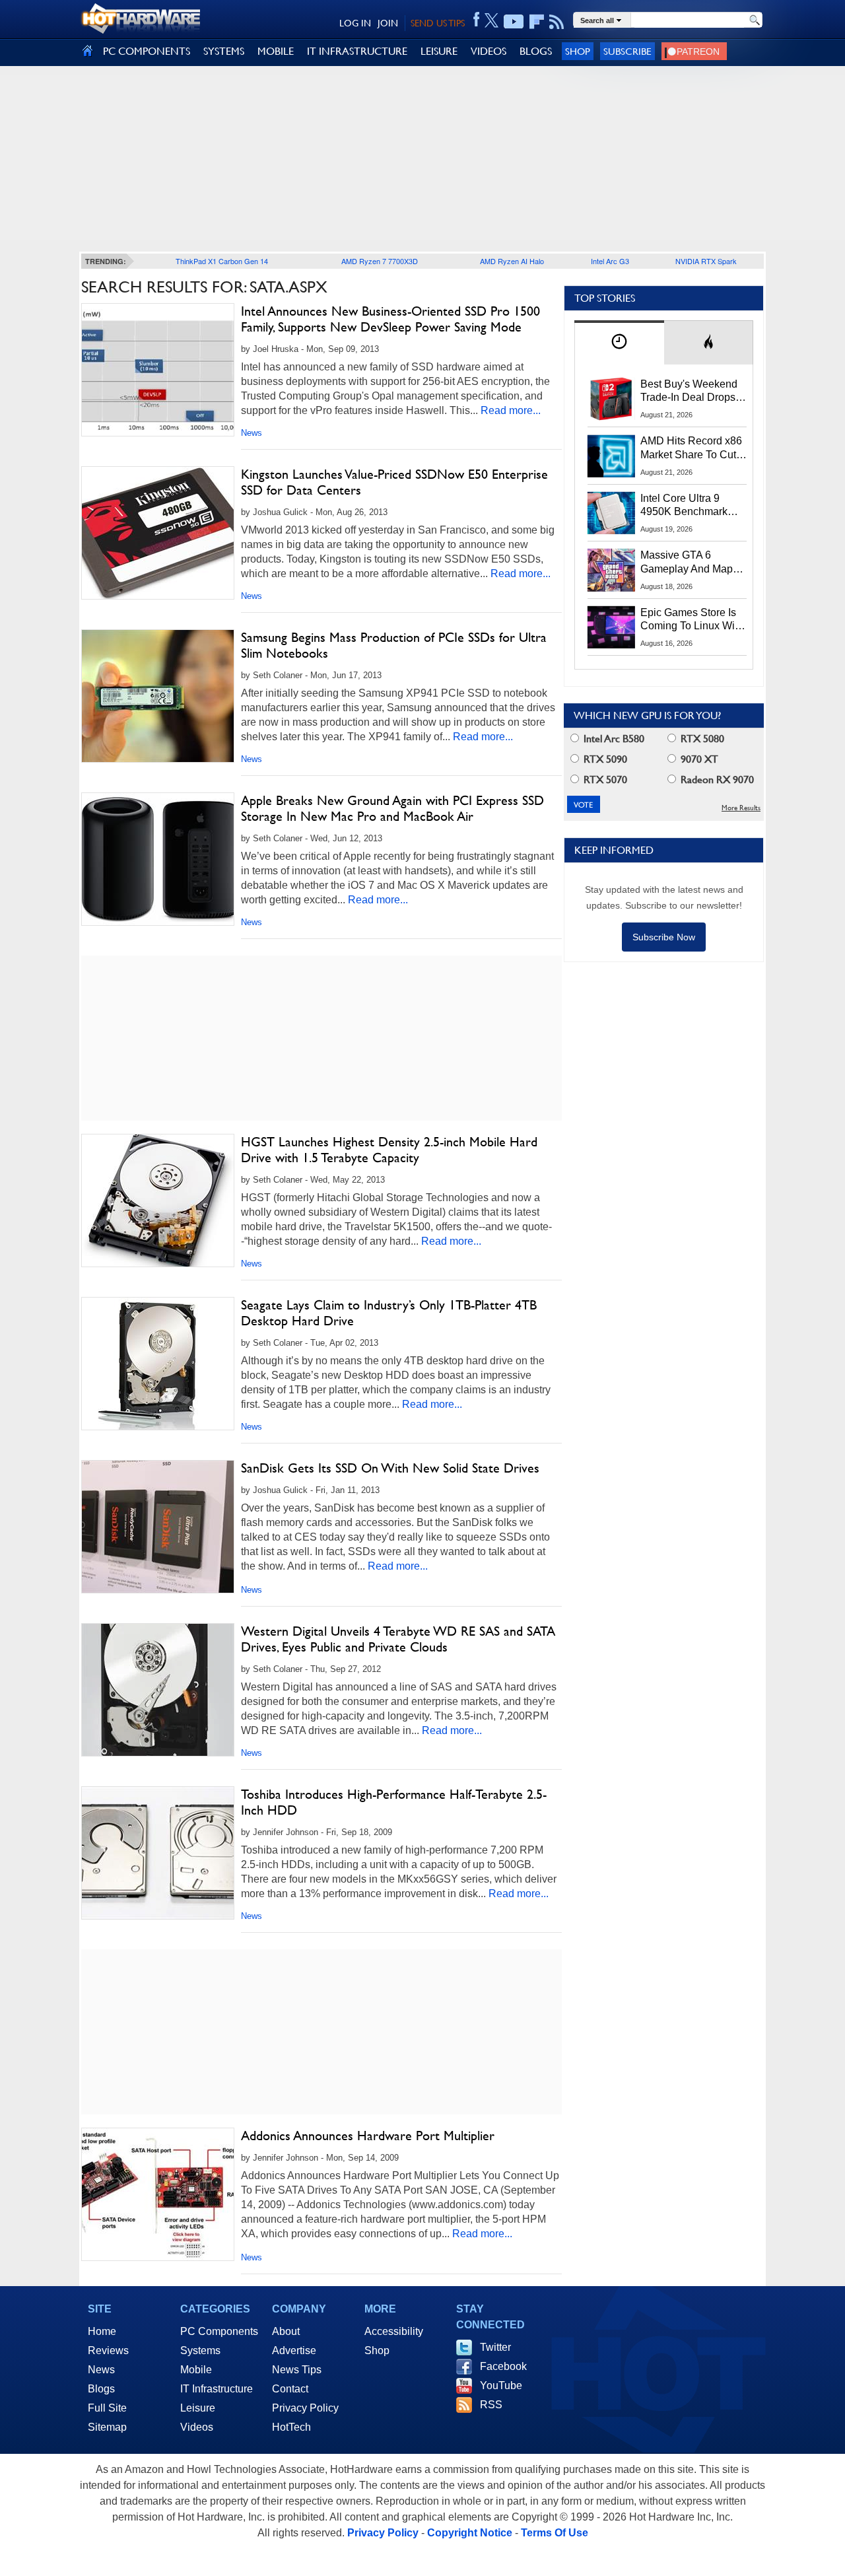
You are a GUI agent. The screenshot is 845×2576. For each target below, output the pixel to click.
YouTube (501, 2385)
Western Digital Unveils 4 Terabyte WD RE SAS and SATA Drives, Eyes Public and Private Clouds (398, 1639)
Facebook (503, 2366)
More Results (741, 808)
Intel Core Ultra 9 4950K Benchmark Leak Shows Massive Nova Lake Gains (690, 506)
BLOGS (536, 51)
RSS (491, 2405)
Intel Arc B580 (613, 739)
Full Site (107, 2408)
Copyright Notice (470, 2533)
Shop (578, 51)
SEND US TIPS (438, 23)
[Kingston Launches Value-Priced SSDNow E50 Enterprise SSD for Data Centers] (158, 533)
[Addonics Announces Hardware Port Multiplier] (158, 2194)
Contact (290, 2389)
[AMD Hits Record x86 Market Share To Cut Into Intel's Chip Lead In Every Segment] (611, 456)
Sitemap (107, 2427)
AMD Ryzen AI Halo (512, 261)
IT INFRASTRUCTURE (357, 51)
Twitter (495, 2347)
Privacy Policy (305, 2408)
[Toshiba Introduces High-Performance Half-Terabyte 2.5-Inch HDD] (158, 1853)
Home (102, 2331)
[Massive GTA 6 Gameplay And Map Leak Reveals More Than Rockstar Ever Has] (611, 570)
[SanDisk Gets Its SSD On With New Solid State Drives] (158, 1527)
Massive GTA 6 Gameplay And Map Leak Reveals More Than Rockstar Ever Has (687, 563)
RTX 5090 (604, 759)
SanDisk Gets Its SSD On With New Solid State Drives (390, 1468)
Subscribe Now (664, 937)
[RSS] (557, 22)
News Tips (297, 2370)
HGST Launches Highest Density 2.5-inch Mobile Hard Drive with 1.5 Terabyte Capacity (389, 1150)
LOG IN (355, 23)
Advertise (294, 2350)
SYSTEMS (224, 51)
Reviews (108, 2350)
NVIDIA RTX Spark (706, 261)
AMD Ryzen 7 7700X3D (380, 261)
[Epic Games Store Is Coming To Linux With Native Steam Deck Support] (611, 627)
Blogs (101, 2389)
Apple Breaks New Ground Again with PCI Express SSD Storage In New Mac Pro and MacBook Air (392, 808)
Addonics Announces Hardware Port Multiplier (368, 2136)
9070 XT (698, 759)
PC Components (219, 2331)
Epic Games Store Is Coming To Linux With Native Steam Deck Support (692, 620)
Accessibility (394, 2331)
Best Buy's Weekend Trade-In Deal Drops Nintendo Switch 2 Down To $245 (689, 392)
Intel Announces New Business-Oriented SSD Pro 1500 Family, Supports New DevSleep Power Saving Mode (390, 319)
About (286, 2331)
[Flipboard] (537, 22)
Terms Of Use (555, 2533)
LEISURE (439, 51)
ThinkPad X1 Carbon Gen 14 (222, 261)
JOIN (388, 23)
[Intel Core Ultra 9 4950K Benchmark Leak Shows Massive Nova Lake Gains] (611, 513)
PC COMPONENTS (147, 51)
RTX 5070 (604, 780)
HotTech (291, 2427)
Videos (197, 2427)
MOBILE (276, 51)
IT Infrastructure (217, 2389)
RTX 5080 (701, 739)
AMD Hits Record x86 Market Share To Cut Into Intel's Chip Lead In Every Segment (691, 448)
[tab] (619, 342)
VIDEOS (489, 51)
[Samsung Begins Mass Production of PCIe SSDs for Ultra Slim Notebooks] (158, 696)
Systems (200, 2350)
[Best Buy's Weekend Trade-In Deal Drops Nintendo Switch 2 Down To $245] (611, 399)
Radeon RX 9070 (716, 780)
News (252, 433)
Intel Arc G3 (610, 261)
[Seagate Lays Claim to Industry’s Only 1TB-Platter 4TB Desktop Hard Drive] (158, 1364)
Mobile (196, 2370)
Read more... (511, 410)
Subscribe (627, 51)
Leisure (198, 2408)
